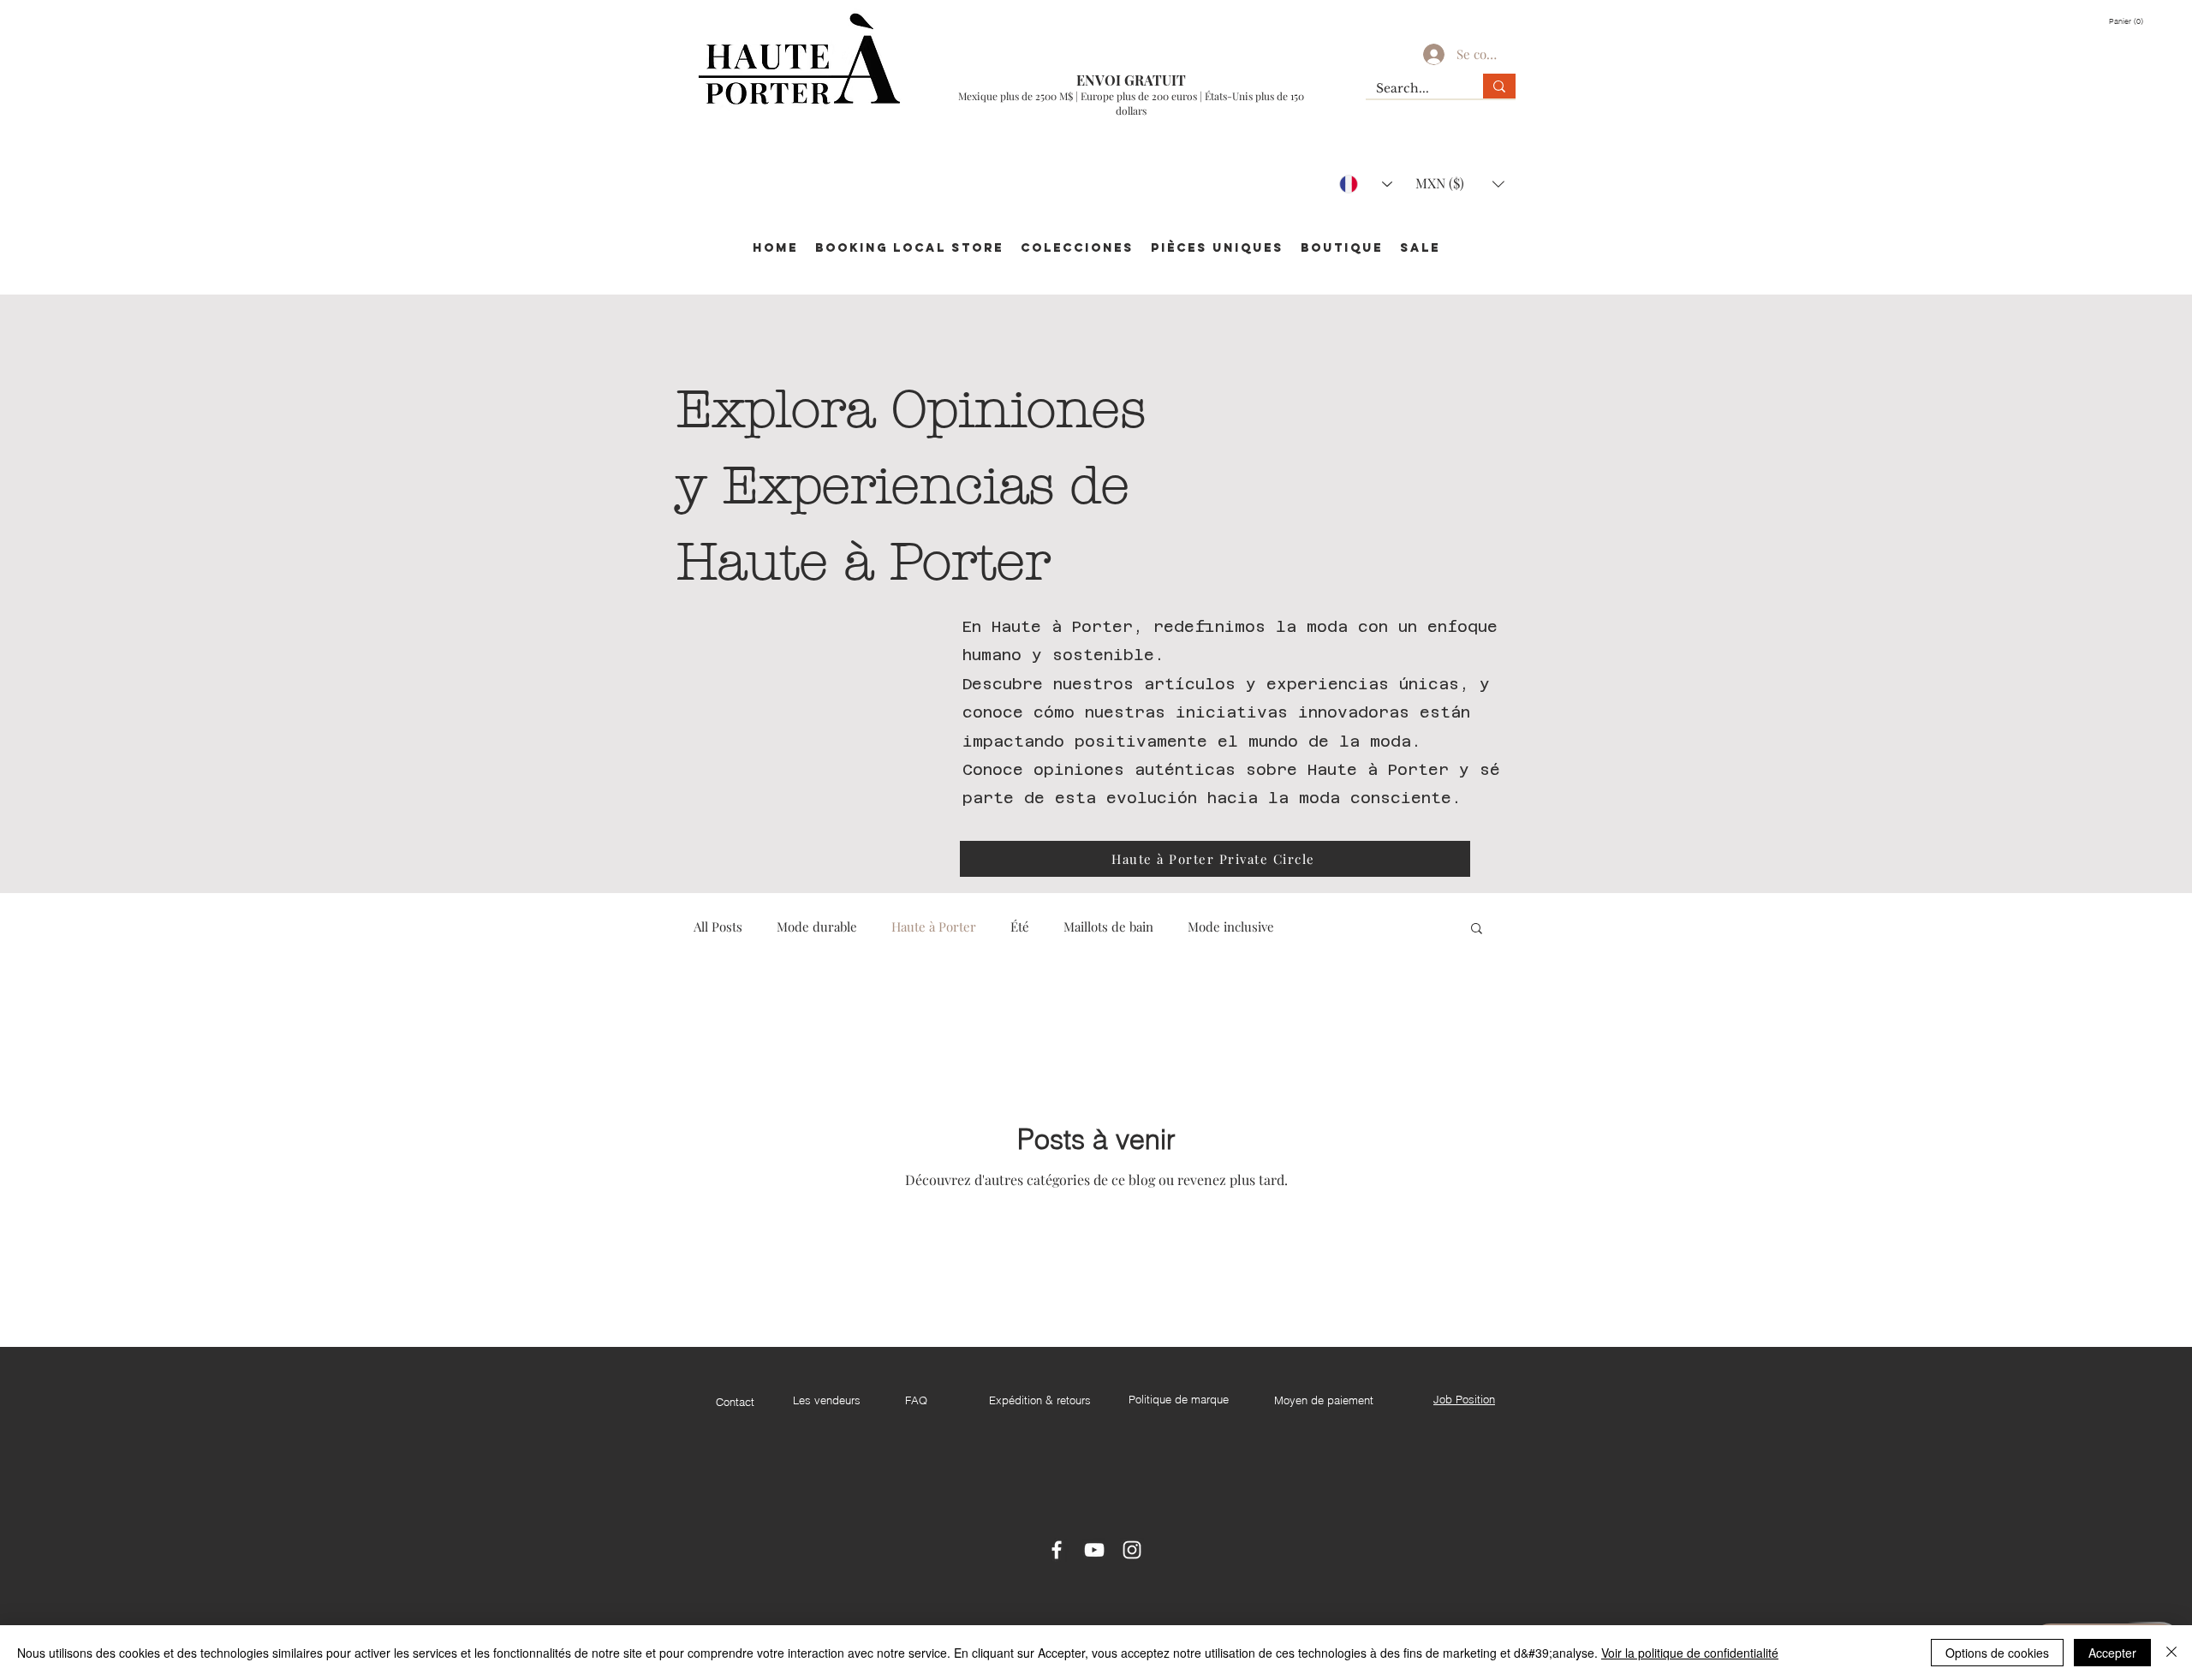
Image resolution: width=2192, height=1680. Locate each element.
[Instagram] (1132, 1550)
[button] (2130, 21)
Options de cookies (1997, 1653)
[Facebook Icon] (1057, 1550)
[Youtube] (1094, 1550)
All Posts (718, 926)
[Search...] (1499, 86)
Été (1020, 926)
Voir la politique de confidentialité (1690, 1653)
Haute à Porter (934, 926)
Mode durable (817, 926)
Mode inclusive (1231, 926)
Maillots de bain (1108, 926)
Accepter (2112, 1653)
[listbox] (1460, 184)
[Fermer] (2171, 1653)
